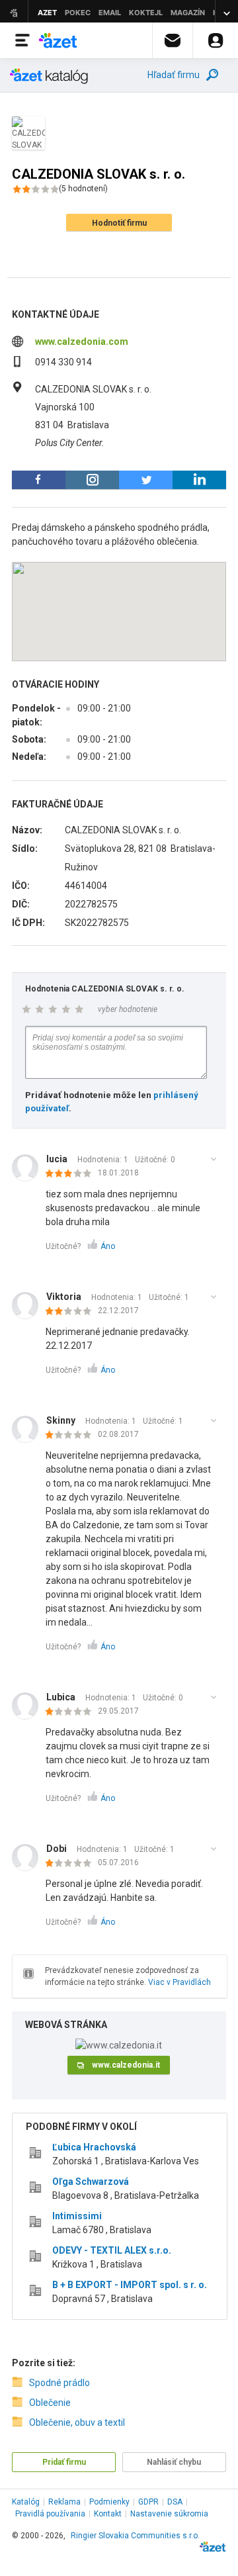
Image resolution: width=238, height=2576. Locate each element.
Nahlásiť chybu (174, 2462)
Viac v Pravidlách (179, 1982)
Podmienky (109, 2502)
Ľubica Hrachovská (94, 2147)
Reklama (64, 2502)
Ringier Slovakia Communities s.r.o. (135, 2536)
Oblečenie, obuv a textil (77, 2422)
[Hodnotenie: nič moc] (72, 1312)
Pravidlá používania (50, 2514)
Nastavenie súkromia (169, 2514)
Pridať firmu (64, 2462)
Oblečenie (50, 2403)
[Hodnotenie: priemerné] (72, 1174)
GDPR (148, 2502)
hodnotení (83, 189)
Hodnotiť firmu (119, 223)
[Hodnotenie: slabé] (72, 1436)
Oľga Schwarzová (91, 2182)
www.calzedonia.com (82, 342)
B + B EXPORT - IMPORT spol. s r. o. (130, 2285)
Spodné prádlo (59, 2383)
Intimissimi (77, 2216)
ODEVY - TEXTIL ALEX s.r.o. (112, 2250)
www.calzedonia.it (126, 2065)
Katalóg (26, 2502)
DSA (175, 2502)
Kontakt (108, 2514)
